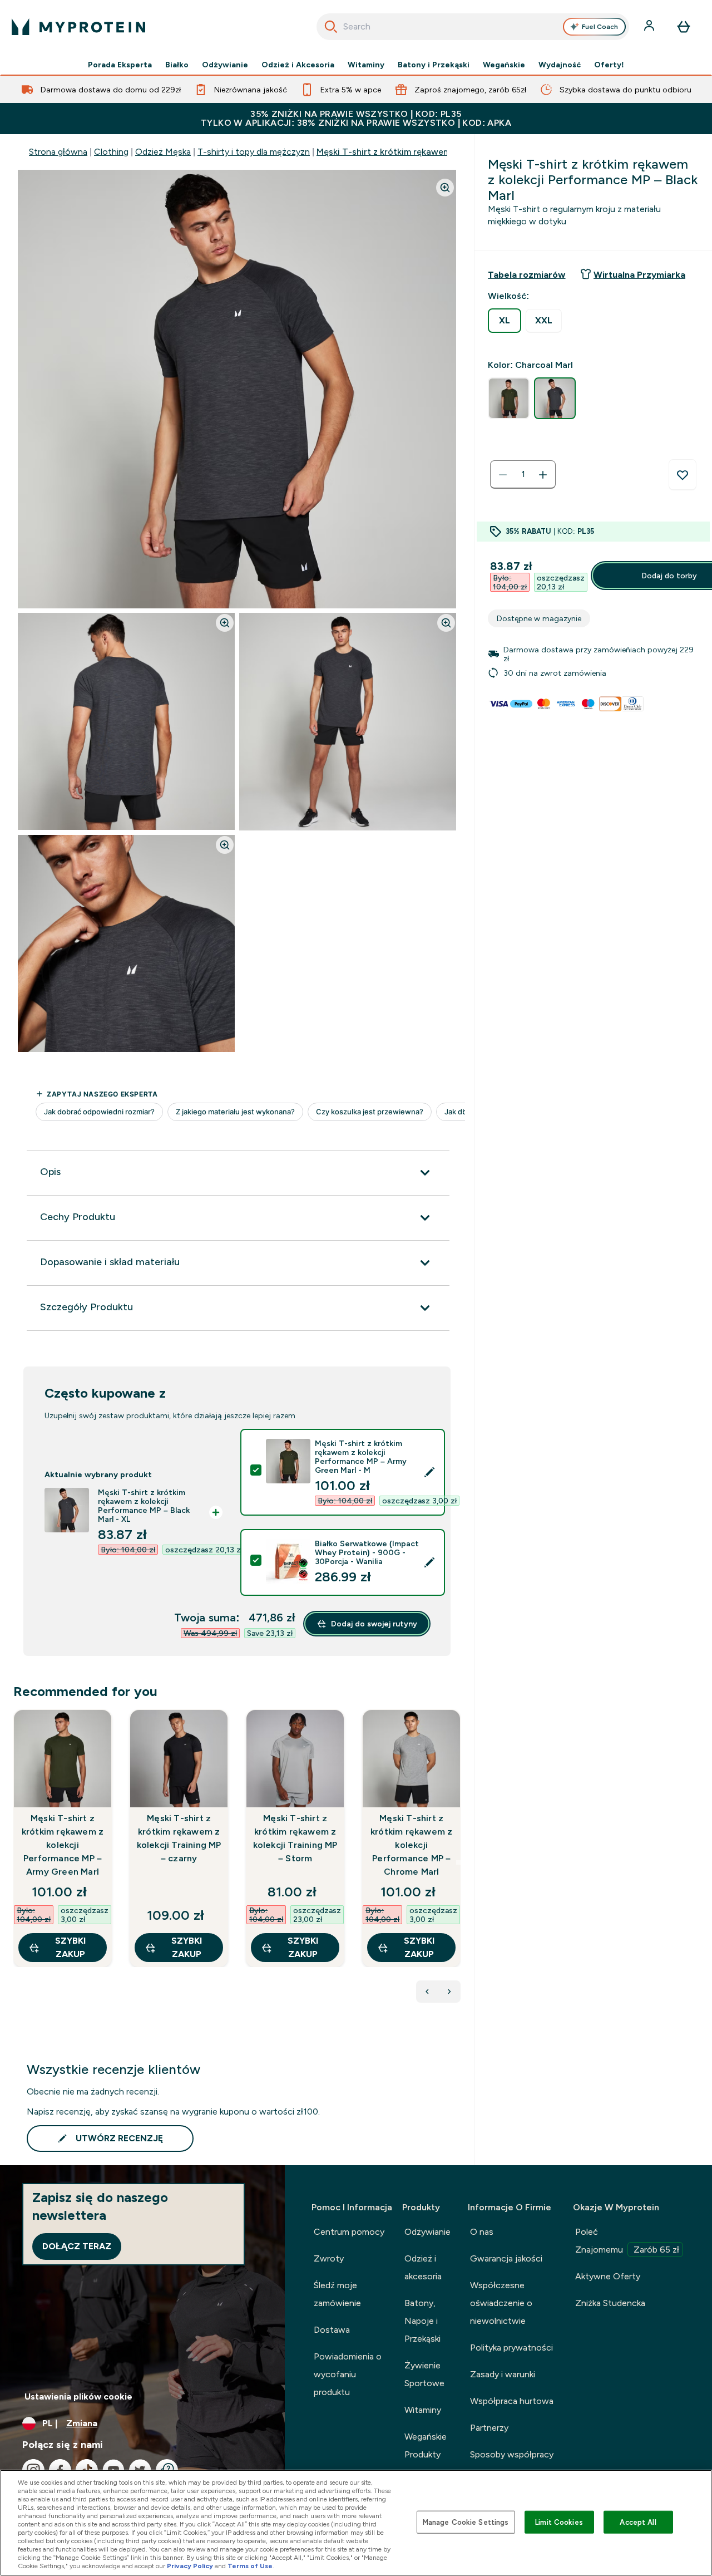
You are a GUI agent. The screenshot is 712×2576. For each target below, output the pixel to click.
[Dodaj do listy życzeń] (683, 475)
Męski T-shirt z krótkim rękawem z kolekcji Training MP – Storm (295, 1838)
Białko (177, 65)
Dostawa (332, 2330)
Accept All (638, 2522)
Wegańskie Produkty (426, 2445)
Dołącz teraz (77, 2246)
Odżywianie (225, 65)
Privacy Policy (190, 2566)
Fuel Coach (600, 27)
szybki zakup (70, 1947)
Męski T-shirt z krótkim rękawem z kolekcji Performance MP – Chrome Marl (411, 1845)
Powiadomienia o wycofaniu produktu (348, 2374)
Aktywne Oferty (608, 2276)
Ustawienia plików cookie (78, 2396)
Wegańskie (504, 65)
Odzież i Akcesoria (298, 65)
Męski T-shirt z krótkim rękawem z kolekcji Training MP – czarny (179, 1838)
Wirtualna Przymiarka (639, 275)
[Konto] (650, 27)
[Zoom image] (445, 188)
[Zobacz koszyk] (684, 27)
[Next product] (449, 1992)
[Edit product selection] (429, 1472)
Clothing (111, 152)
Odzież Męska (163, 152)
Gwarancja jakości (506, 2258)
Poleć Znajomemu (627, 2241)
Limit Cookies (559, 2522)
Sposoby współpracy (512, 2454)
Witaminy (366, 65)
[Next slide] (458, 1862)
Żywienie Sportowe (424, 2374)
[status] (523, 475)
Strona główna (58, 152)
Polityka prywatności (511, 2348)
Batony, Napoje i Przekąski (422, 2321)
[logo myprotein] (78, 27)
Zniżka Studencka (610, 2303)
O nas (482, 2232)
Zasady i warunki (503, 2374)
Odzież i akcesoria (423, 2267)
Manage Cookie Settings (466, 2522)
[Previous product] (427, 1992)
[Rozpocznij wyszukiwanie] (331, 27)
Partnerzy (489, 2428)
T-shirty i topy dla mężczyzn (254, 152)
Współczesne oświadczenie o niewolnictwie (501, 2303)
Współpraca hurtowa (512, 2401)
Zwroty (329, 2258)
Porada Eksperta (120, 65)
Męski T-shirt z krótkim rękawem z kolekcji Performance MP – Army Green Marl (63, 1845)
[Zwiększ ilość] (543, 475)
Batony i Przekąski (434, 65)
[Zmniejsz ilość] (503, 475)
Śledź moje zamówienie (337, 2294)
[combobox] (473, 27)
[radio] (505, 321)
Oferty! (609, 65)
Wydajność (560, 65)
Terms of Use (250, 2566)
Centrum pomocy (349, 2232)
